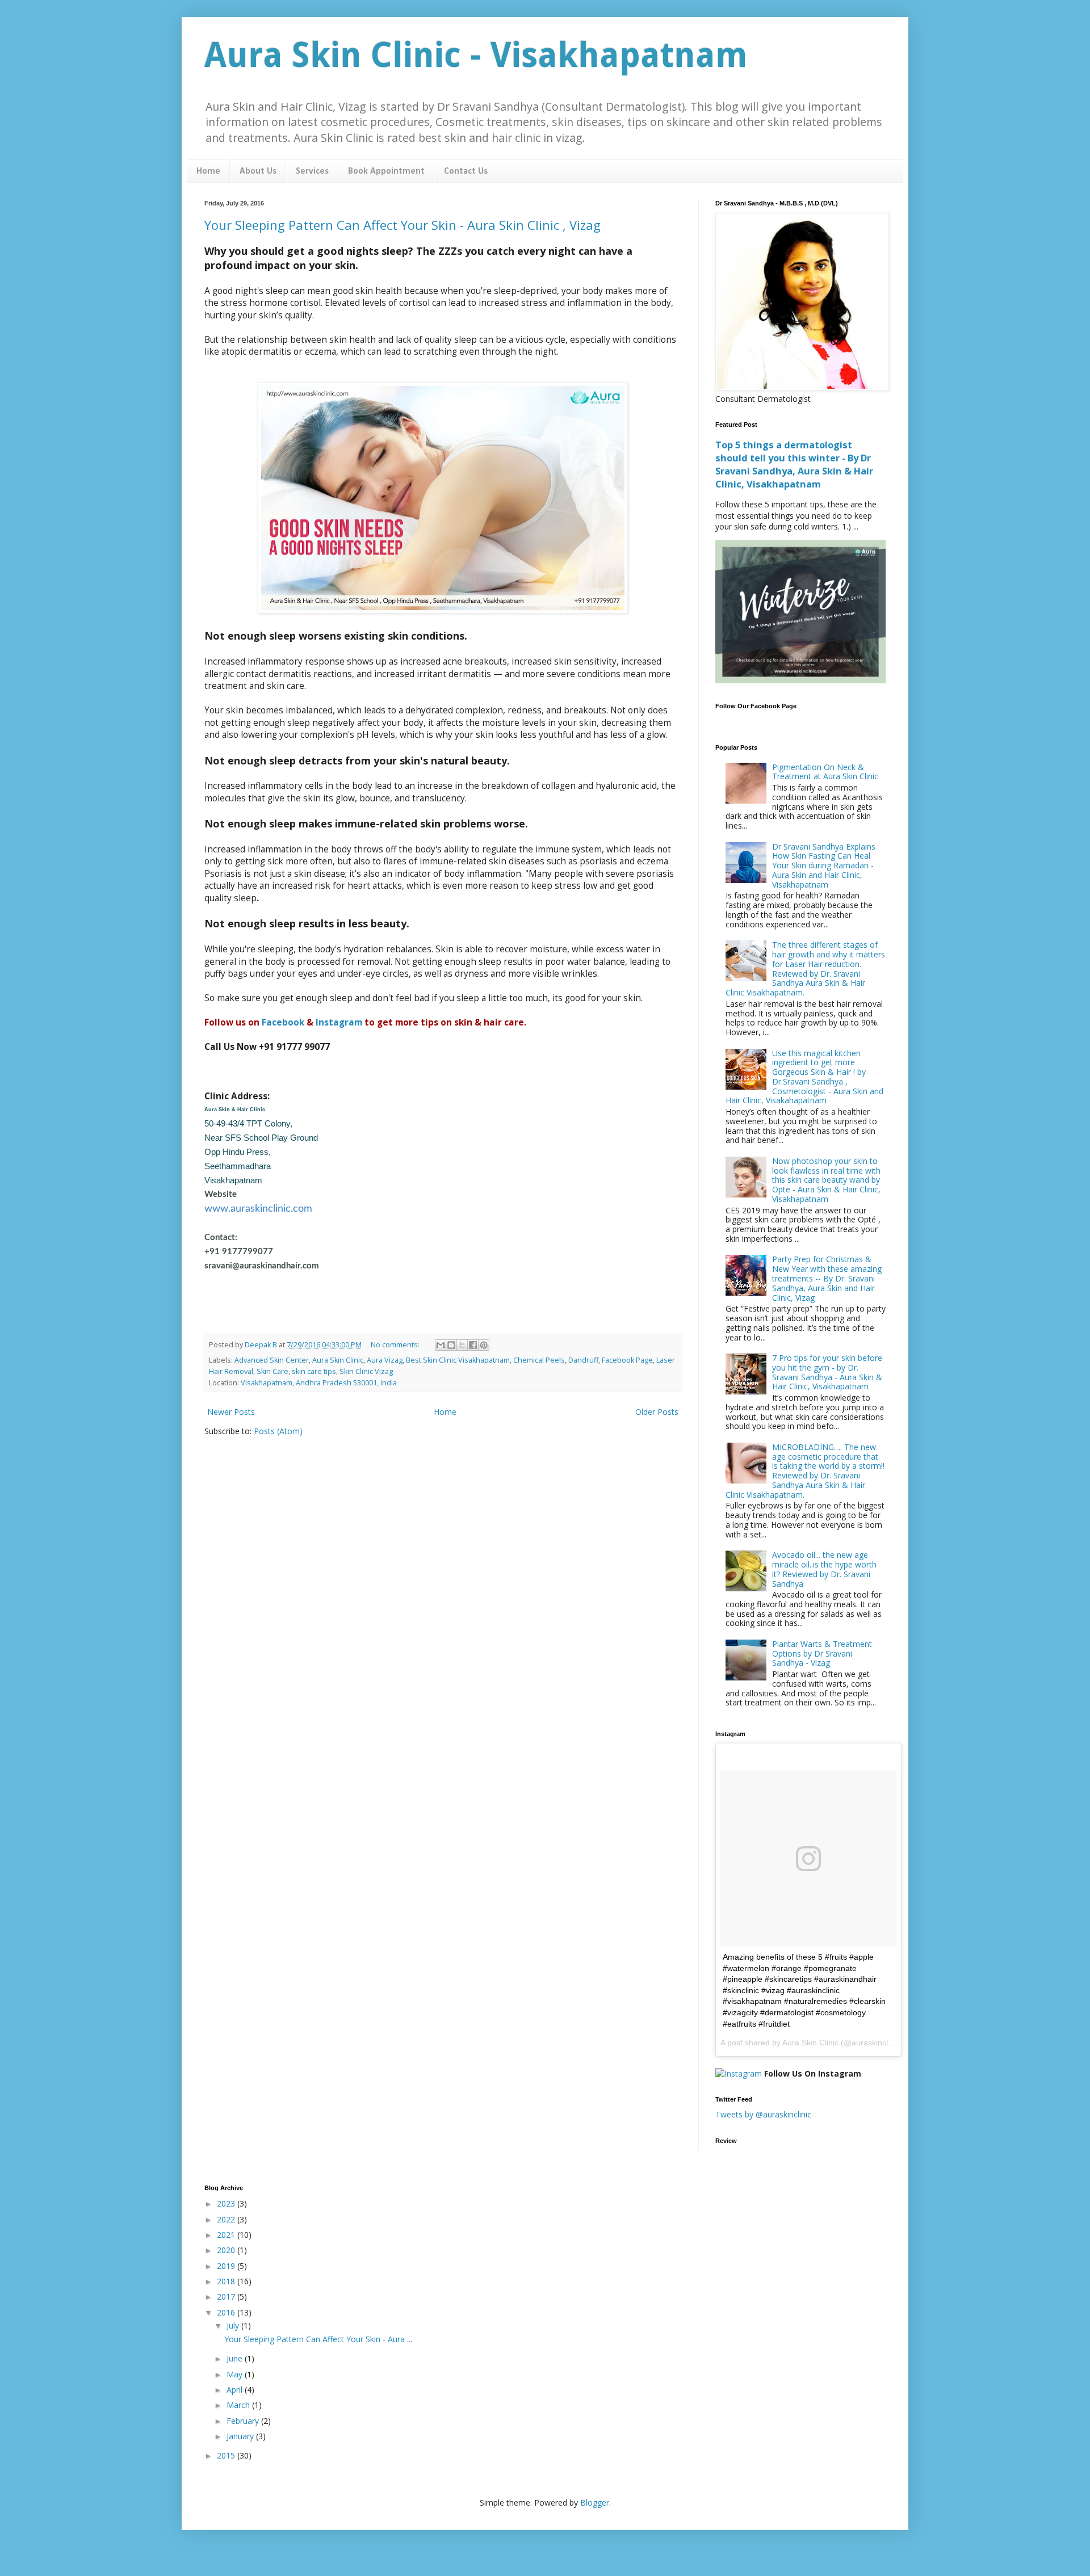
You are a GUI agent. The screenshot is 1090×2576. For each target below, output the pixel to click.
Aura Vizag (385, 1360)
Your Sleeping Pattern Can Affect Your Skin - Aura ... (318, 2339)
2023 (227, 2203)
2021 (227, 2235)
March (239, 2405)
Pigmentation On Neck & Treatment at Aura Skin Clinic (825, 772)
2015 (227, 2455)
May (236, 2374)
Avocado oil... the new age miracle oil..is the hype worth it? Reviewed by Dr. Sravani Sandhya (824, 1569)
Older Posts (657, 1412)
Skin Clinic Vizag (366, 1371)
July (234, 2325)
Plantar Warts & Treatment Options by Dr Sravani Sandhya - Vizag (822, 1653)
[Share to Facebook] (473, 1345)
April (236, 2390)
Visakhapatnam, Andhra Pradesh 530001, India (319, 1383)
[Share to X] (462, 1345)
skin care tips (314, 1371)
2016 (227, 2312)
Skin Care (272, 1371)
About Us (258, 171)
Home (208, 171)
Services (312, 171)
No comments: (396, 1345)
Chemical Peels (539, 1360)
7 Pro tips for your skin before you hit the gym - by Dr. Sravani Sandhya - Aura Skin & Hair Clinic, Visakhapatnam (827, 1372)
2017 (227, 2296)
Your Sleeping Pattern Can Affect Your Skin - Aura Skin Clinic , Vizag (403, 225)
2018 (227, 2281)
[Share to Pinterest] (484, 1345)
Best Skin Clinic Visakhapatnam (458, 1360)
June (236, 2358)
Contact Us (466, 171)
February (244, 2421)
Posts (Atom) (278, 1431)
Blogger (595, 2503)
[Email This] (441, 1345)
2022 (227, 2219)
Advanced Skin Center (272, 1360)
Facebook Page (627, 1360)
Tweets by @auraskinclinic (763, 2114)
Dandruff (583, 1360)
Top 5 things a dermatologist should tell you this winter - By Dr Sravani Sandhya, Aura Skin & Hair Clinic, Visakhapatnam (794, 465)
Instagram (339, 1022)
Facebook (283, 1022)
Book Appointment (386, 171)
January (241, 2436)
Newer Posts (231, 1412)
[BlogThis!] (451, 1345)
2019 (227, 2266)
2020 (227, 2250)
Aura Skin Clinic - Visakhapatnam (476, 55)
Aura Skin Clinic (338, 1360)
